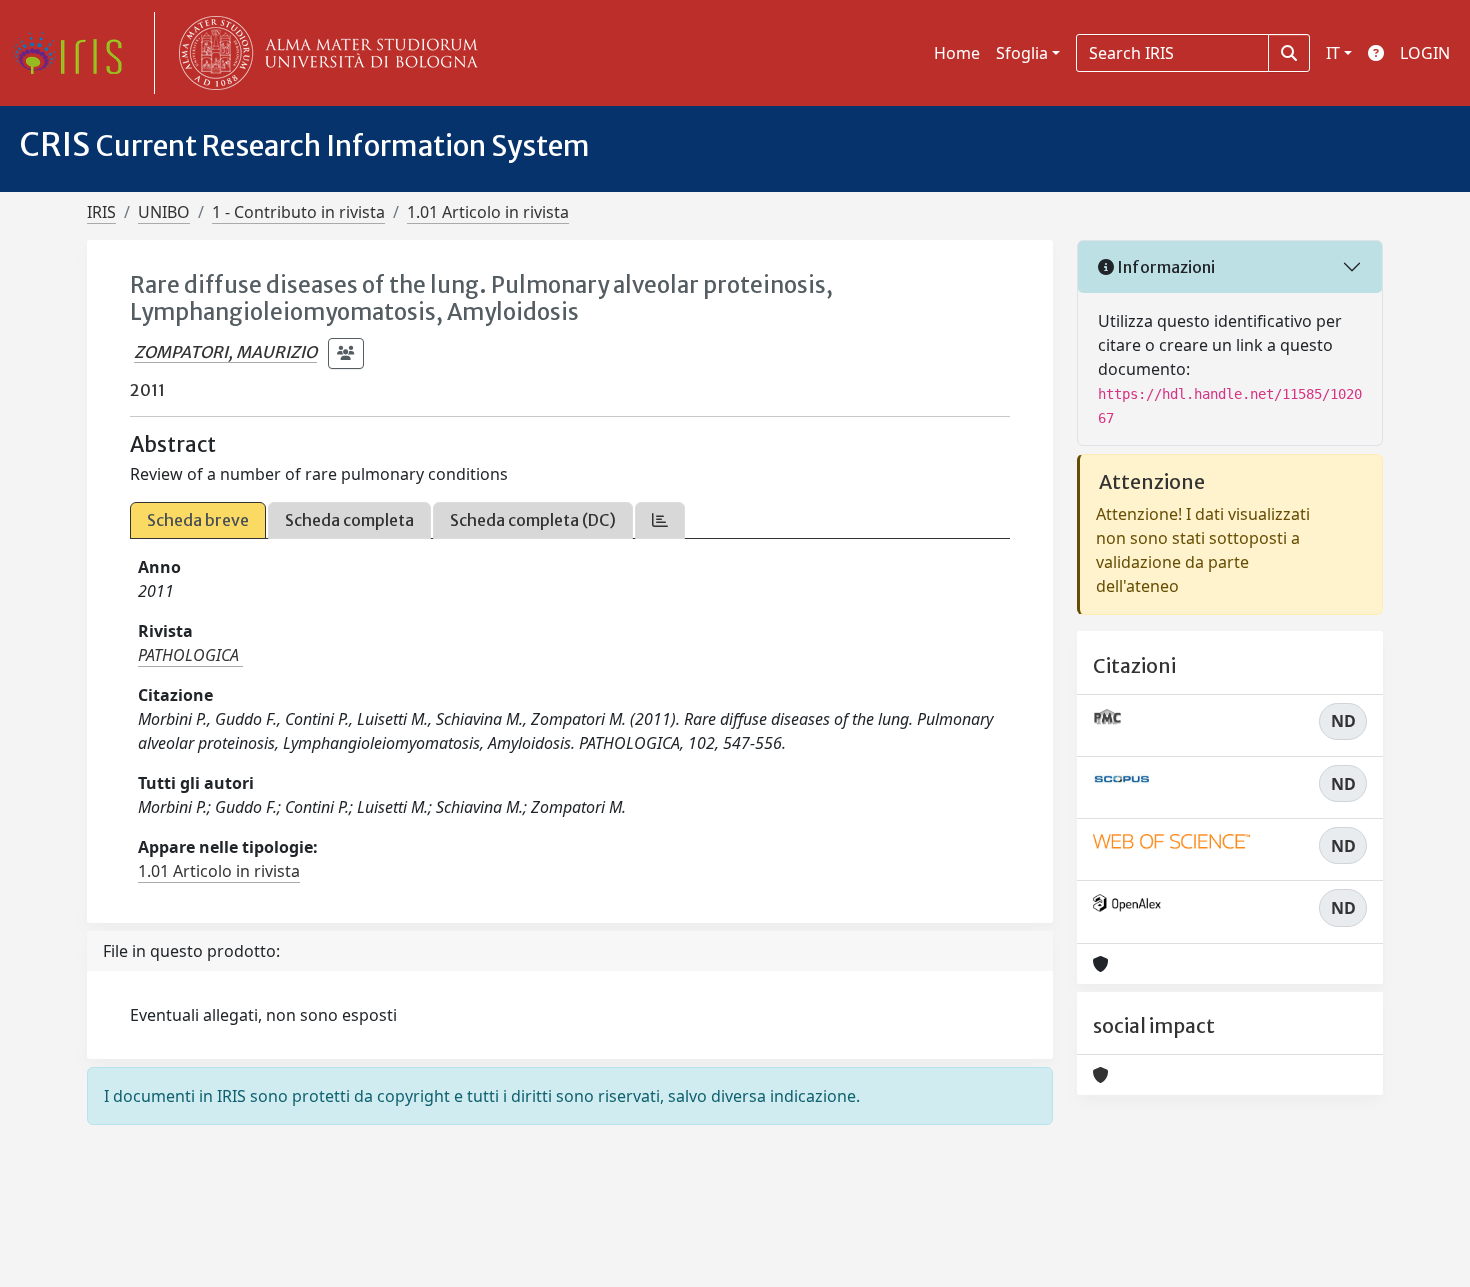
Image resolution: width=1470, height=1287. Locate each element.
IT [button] (1333, 53)
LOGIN (1425, 53)
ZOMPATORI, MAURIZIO (225, 352)
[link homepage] (75, 53)
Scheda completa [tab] (349, 520)
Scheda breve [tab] (198, 520)
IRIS (101, 212)
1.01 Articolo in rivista (488, 212)
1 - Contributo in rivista (298, 212)
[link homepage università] (324, 53)
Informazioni (1164, 267)
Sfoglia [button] (1022, 53)
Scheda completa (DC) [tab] (533, 520)
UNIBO (164, 212)
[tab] (660, 520)
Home (957, 53)
